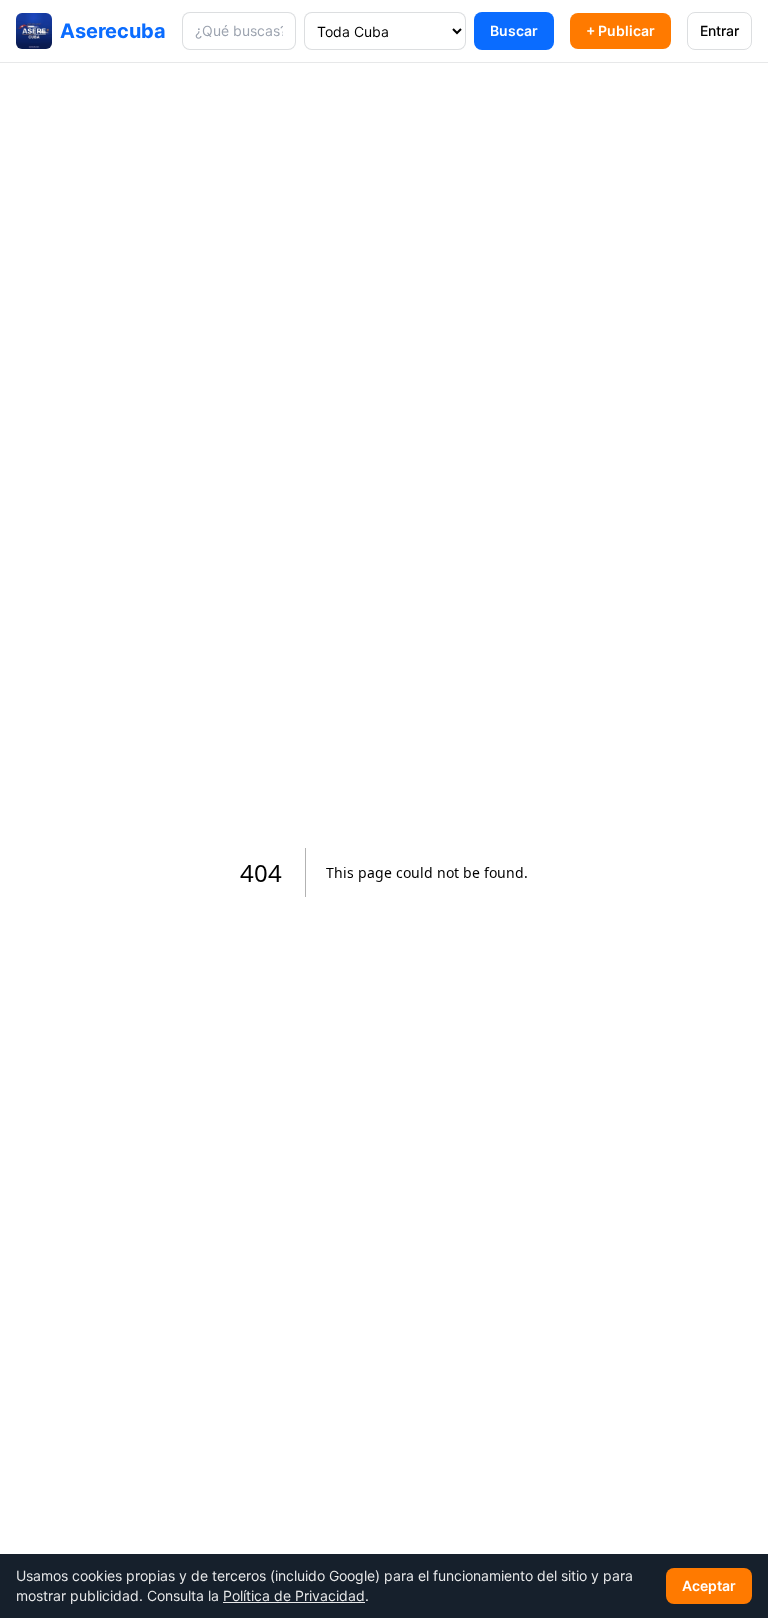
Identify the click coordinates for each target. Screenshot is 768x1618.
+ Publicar (620, 30)
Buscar (514, 30)
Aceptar (709, 1585)
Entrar (719, 30)
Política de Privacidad (294, 1595)
